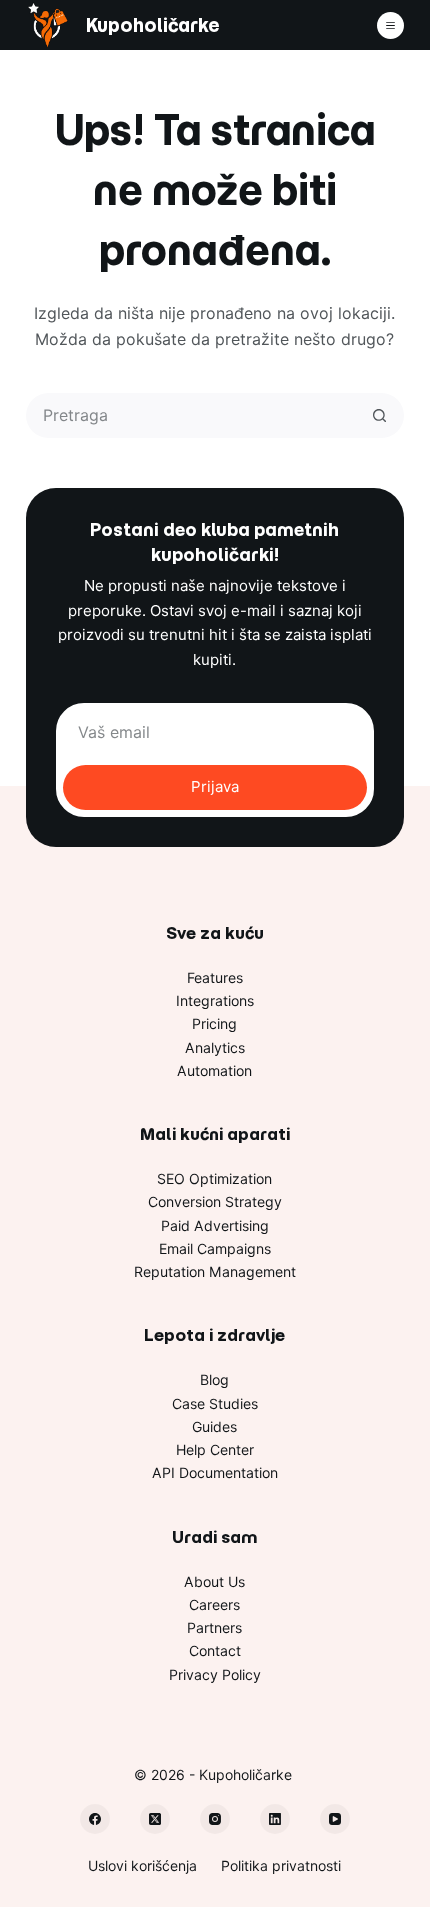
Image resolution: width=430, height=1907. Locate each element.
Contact (215, 1650)
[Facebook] (95, 1819)
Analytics (215, 1047)
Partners (214, 1627)
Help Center (215, 1449)
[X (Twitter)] (155, 1819)
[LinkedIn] (275, 1819)
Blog (214, 1379)
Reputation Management (215, 1271)
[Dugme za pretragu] (379, 415)
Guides (214, 1426)
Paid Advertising (215, 1225)
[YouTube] (335, 1819)
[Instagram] (215, 1819)
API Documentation (215, 1472)
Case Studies (215, 1403)
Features (215, 977)
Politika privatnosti (281, 1865)
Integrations (215, 1000)
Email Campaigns (215, 1248)
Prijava (215, 786)
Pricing (214, 1023)
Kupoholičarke (152, 25)
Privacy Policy (215, 1674)
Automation (214, 1070)
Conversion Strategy (215, 1201)
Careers (214, 1604)
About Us (214, 1581)
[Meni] (390, 25)
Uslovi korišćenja (142, 1865)
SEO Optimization (214, 1178)
